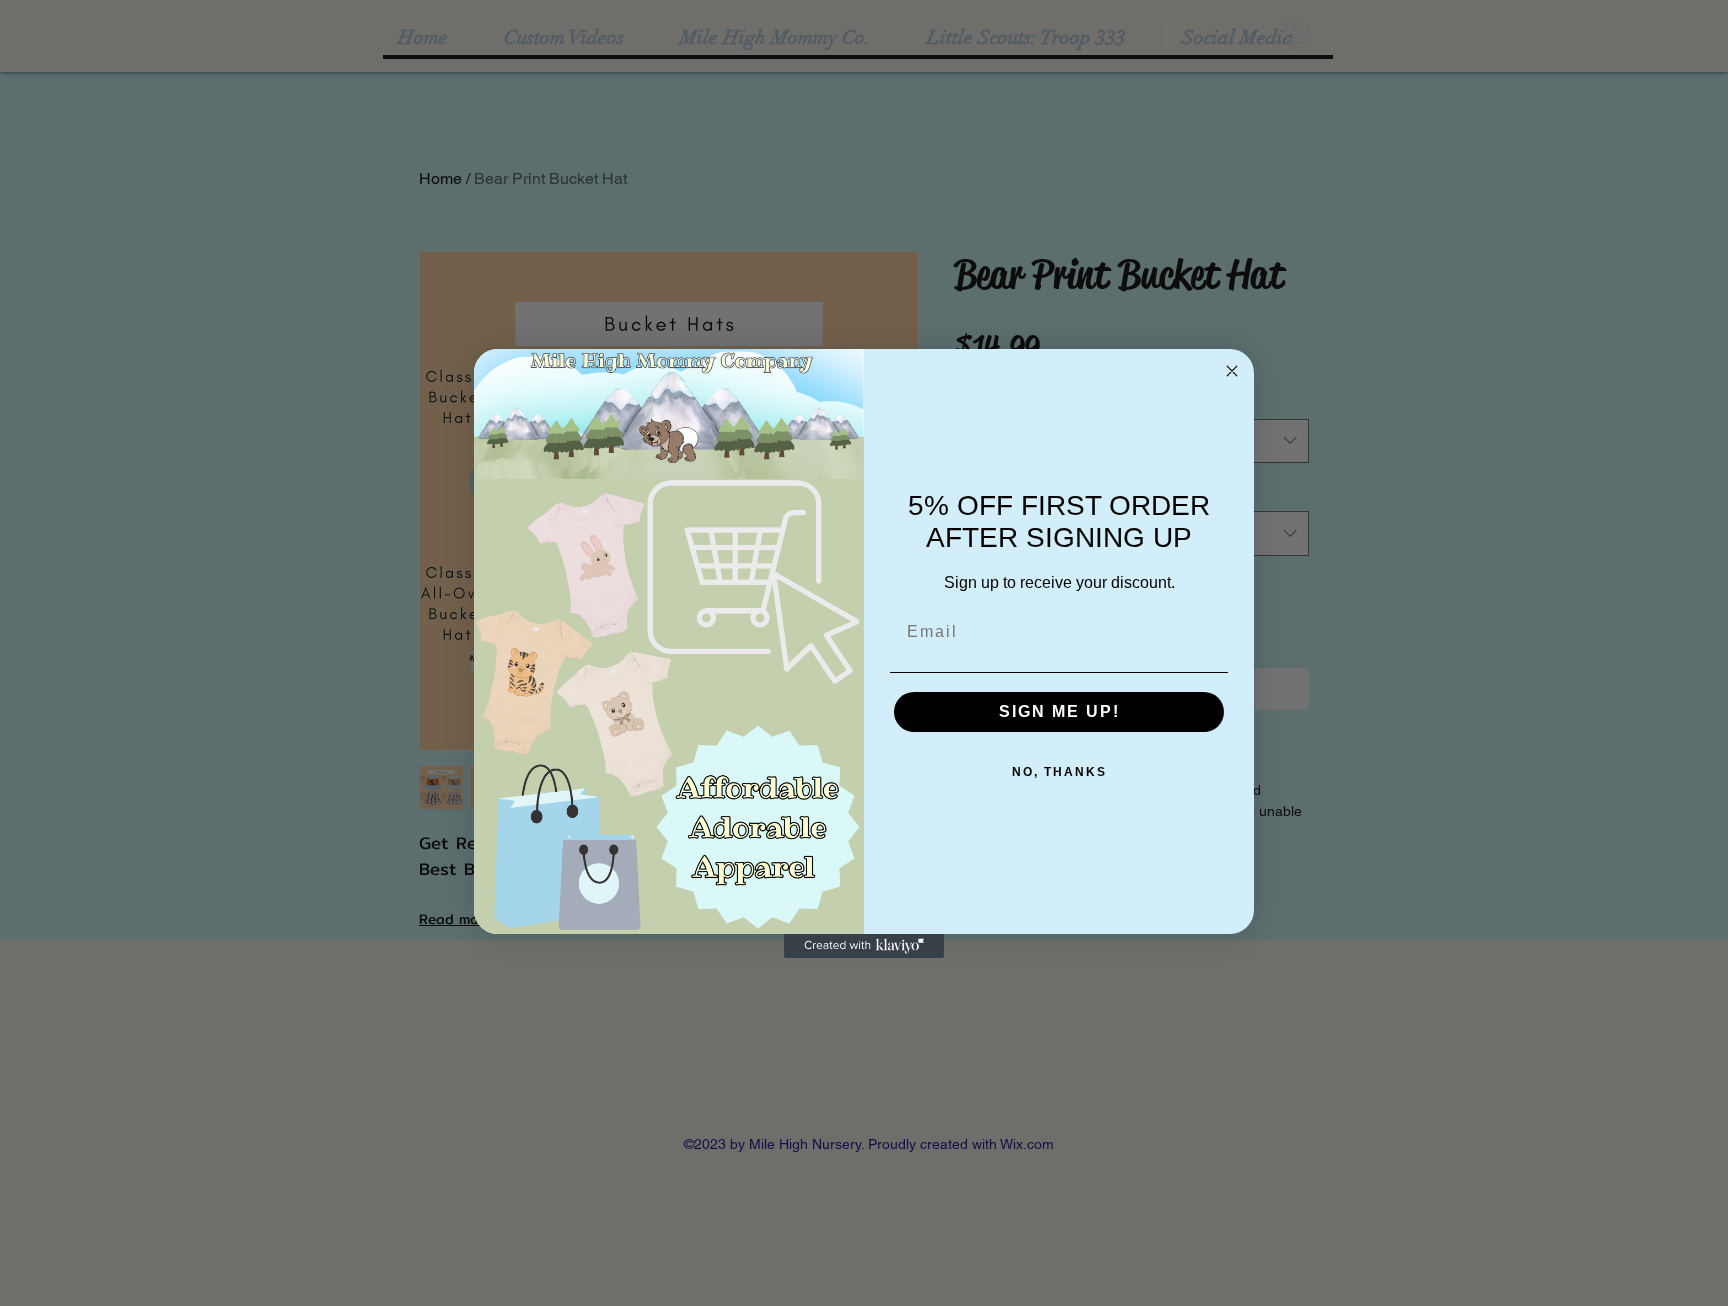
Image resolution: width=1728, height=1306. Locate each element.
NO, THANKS (1059, 772)
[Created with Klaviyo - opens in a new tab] (864, 946)
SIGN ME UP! (1059, 711)
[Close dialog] (1232, 371)
